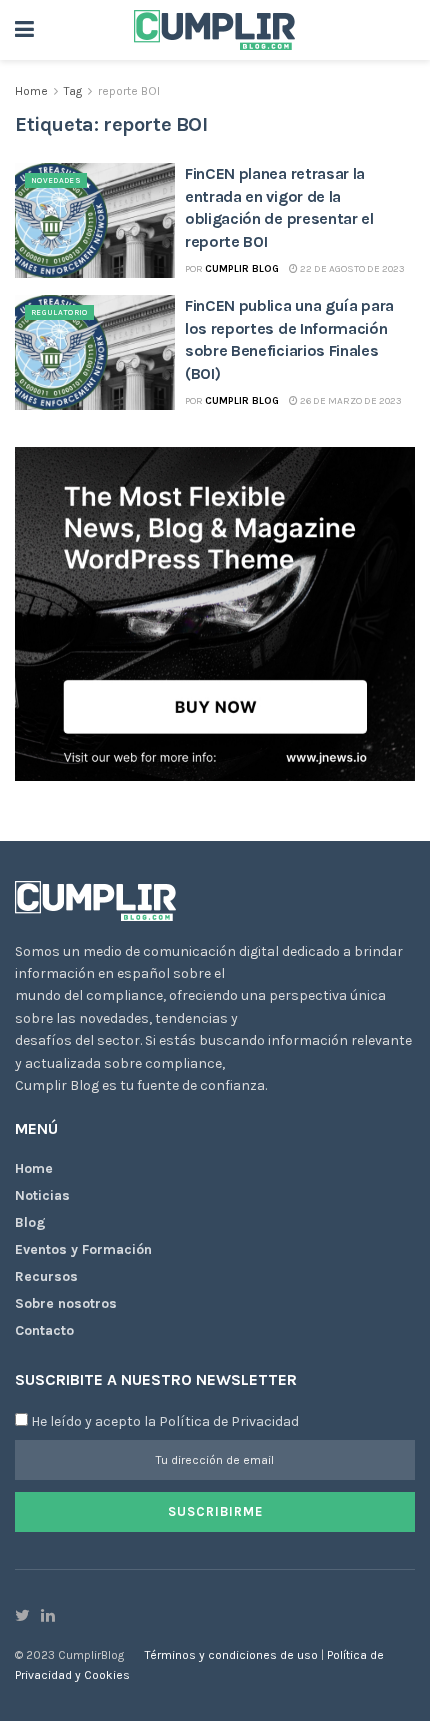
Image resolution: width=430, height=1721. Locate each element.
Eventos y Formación (83, 1249)
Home (31, 91)
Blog (30, 1222)
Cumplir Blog (242, 269)
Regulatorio (59, 312)
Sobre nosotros (66, 1303)
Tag (73, 91)
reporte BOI (129, 91)
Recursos (46, 1276)
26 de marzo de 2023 (350, 401)
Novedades (56, 180)
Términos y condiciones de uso (233, 1655)
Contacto (44, 1330)
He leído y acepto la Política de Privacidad (165, 1421)
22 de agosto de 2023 (351, 269)
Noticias (42, 1195)
